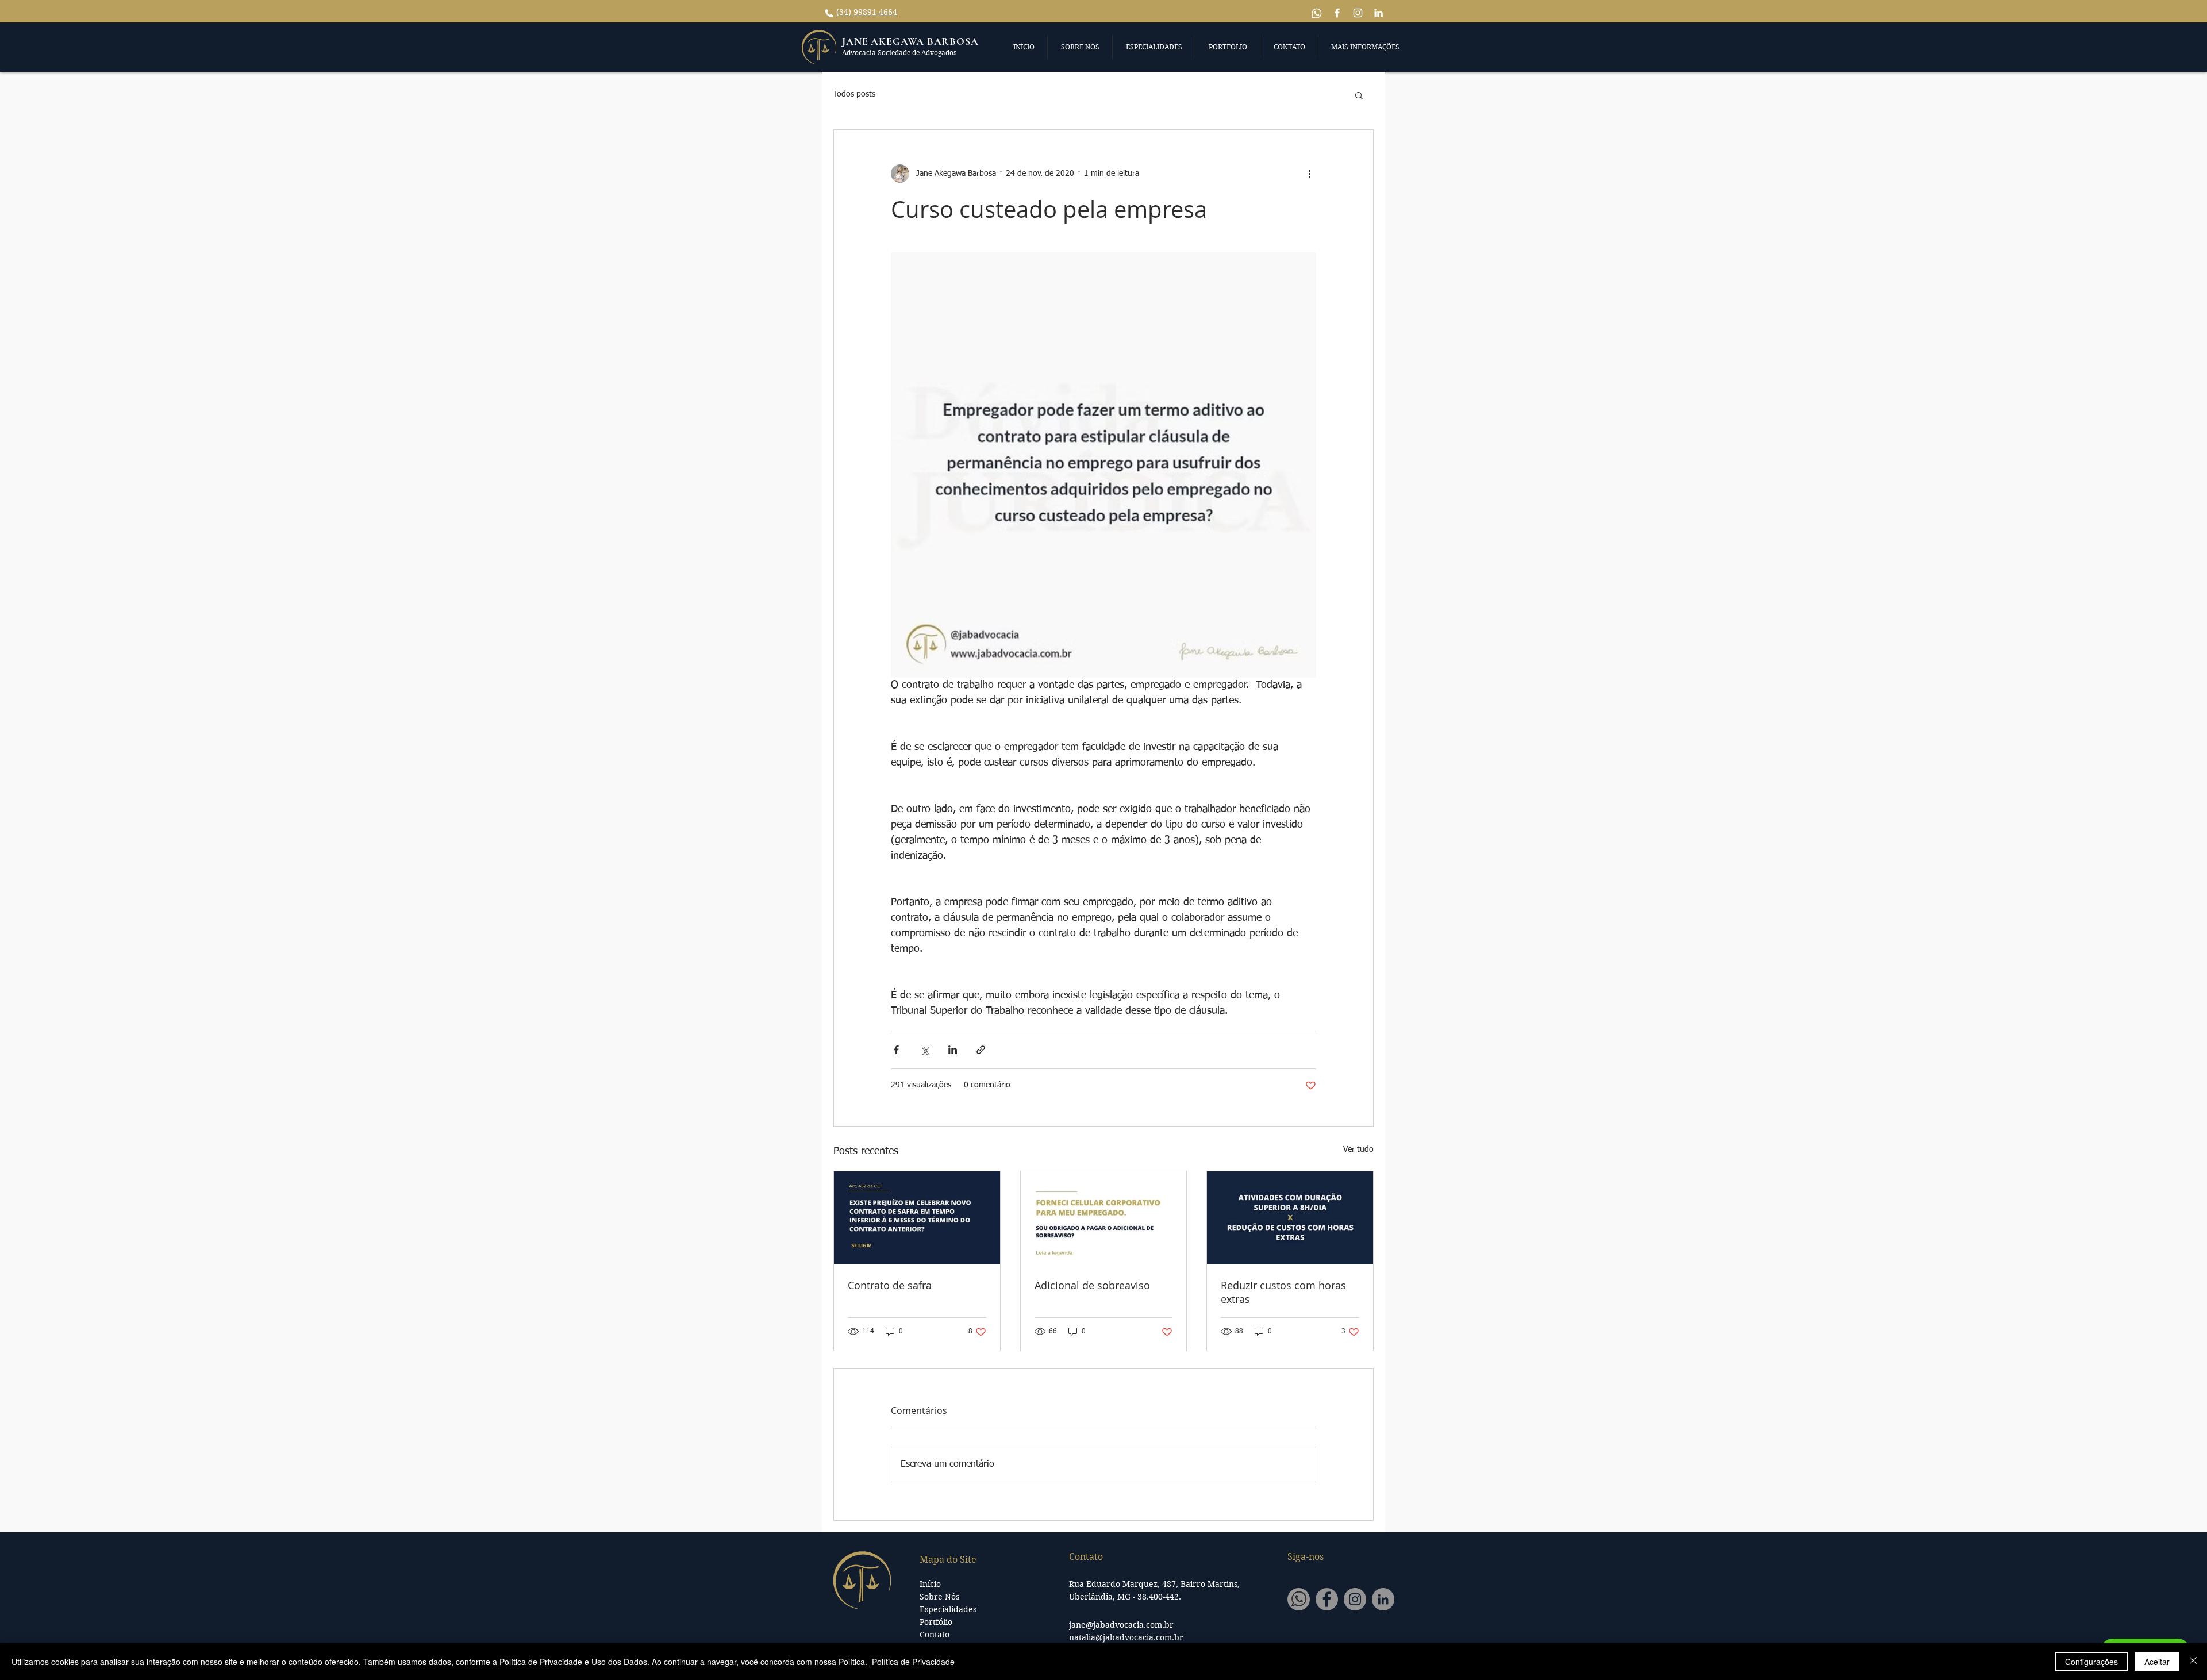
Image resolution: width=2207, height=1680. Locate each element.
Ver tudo (1358, 1150)
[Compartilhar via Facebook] (896, 1050)
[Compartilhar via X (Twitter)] (924, 1050)
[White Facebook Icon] (1337, 13)
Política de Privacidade (913, 1662)
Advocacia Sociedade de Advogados (899, 53)
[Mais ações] (1309, 174)
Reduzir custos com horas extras (1283, 1292)
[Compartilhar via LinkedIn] (953, 1050)
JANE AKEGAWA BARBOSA (910, 41)
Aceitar (2157, 1662)
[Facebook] (1327, 1599)
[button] (1024, 47)
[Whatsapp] (1316, 13)
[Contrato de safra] (917, 1218)
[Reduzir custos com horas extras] (1290, 1218)
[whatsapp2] (1299, 1599)
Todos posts (854, 94)
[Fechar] (2193, 1662)
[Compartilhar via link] (981, 1050)
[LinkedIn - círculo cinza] (1383, 1599)
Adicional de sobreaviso (1092, 1285)
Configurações (2091, 1662)
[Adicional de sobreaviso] (1104, 1218)
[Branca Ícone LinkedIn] (1379, 13)
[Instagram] (1355, 1599)
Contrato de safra (890, 1285)
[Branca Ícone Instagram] (1358, 13)
